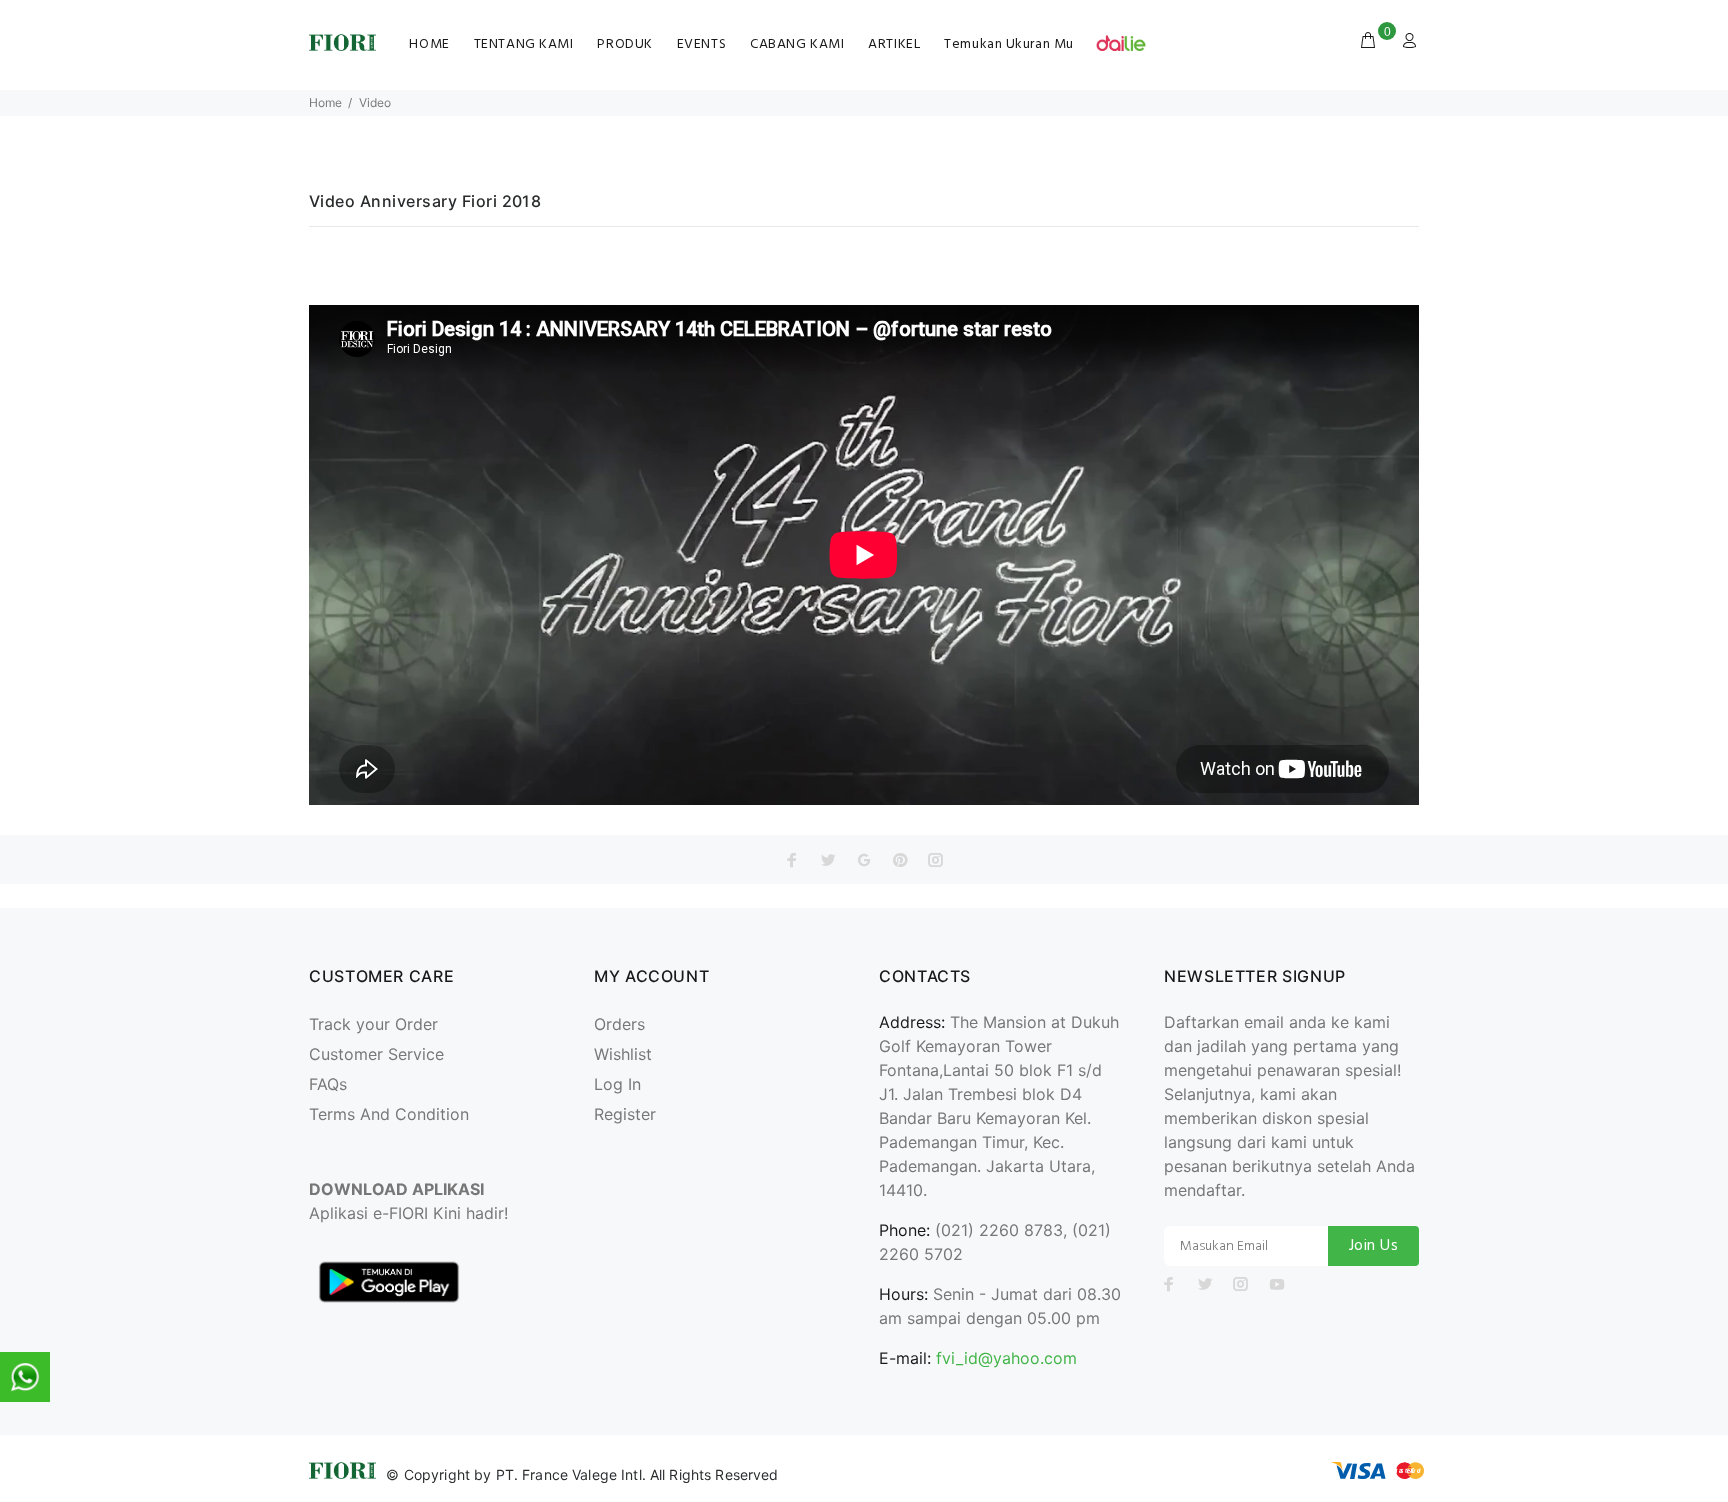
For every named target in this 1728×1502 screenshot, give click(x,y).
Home (325, 102)
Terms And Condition (389, 1114)
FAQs (328, 1084)
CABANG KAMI (797, 44)
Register (625, 1114)
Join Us (1373, 1246)
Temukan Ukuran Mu (1009, 44)
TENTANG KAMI (524, 44)
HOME (429, 44)
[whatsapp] (25, 1377)
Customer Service (376, 1054)
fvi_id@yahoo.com (1006, 1358)
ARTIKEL (894, 44)
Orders (619, 1024)
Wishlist (623, 1054)
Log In (617, 1084)
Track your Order (373, 1024)
